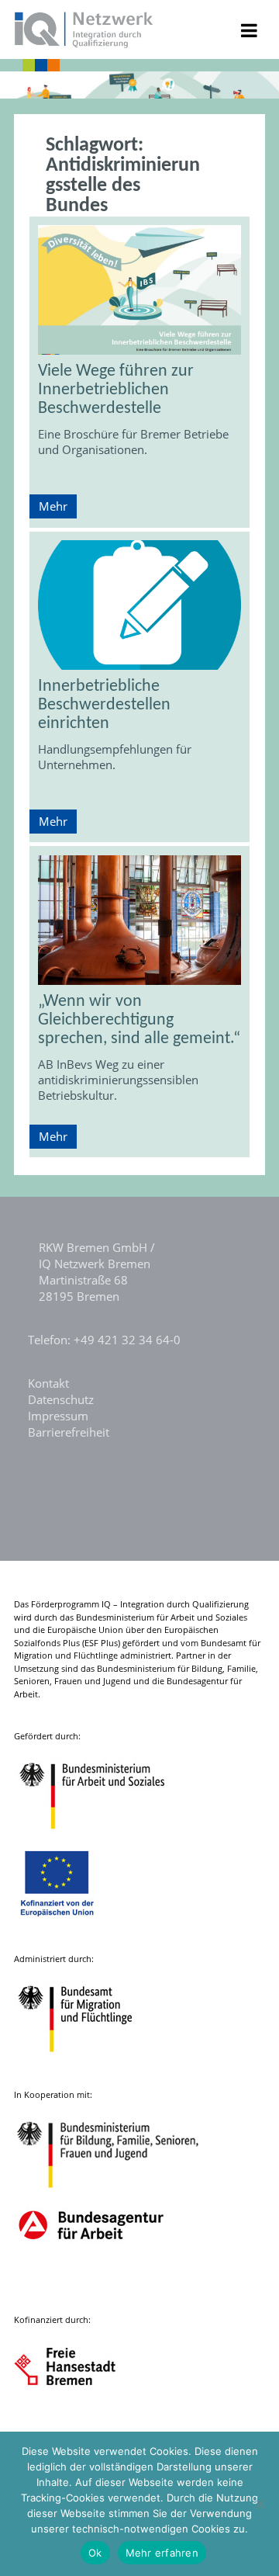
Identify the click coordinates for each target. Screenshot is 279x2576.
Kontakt (48, 1383)
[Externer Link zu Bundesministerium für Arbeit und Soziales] (104, 1837)
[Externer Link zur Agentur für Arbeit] (90, 2285)
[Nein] (260, 2504)
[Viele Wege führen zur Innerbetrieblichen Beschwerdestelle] (139, 290)
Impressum (58, 1416)
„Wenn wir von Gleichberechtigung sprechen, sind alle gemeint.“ (139, 1020)
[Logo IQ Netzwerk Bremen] (84, 43)
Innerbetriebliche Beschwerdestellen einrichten (104, 705)
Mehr (53, 506)
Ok (95, 2553)
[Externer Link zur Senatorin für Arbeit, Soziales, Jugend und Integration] (79, 2420)
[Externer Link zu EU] (69, 1924)
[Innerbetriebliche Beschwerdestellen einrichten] (139, 605)
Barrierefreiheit (69, 1432)
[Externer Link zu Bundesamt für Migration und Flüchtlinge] (87, 2059)
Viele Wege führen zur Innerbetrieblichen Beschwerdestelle (116, 390)
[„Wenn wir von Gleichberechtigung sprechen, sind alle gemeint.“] (139, 920)
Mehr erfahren (162, 2553)
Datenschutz (61, 1399)
